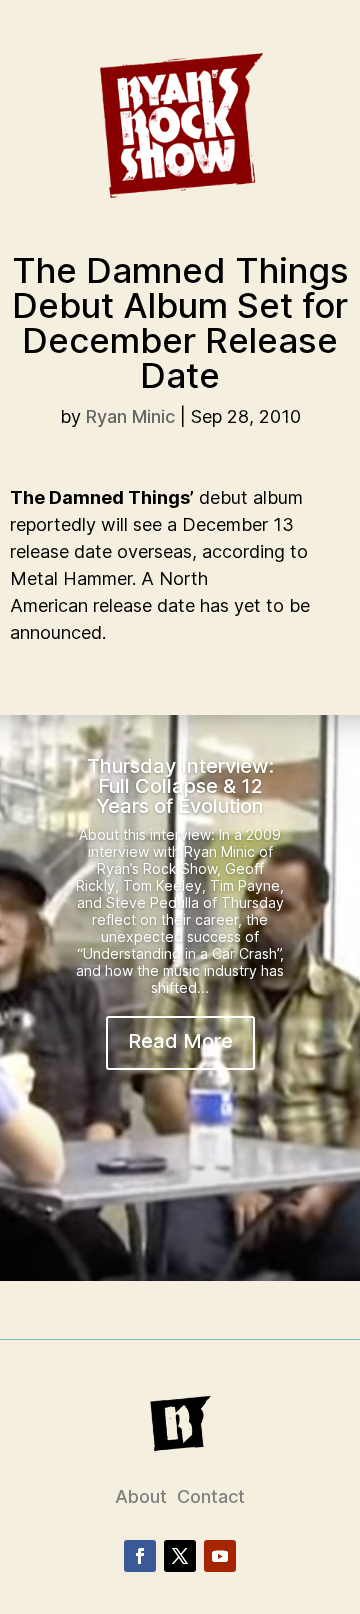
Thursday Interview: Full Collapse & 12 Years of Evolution (180, 786)
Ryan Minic (130, 416)
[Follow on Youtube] (220, 1556)
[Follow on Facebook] (140, 1556)
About (141, 1496)
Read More (180, 1041)
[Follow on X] (180, 1556)
